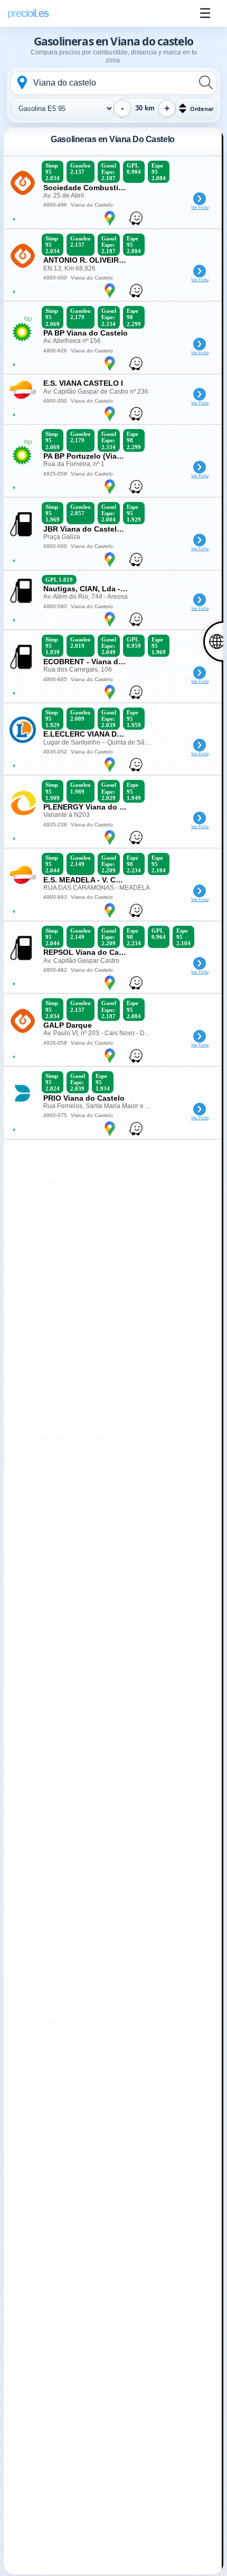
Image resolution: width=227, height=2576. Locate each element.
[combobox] (113, 83)
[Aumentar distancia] (167, 108)
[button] (196, 108)
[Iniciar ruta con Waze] (110, 225)
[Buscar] (205, 82)
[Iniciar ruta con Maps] (136, 225)
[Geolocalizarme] (22, 82)
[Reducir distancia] (122, 108)
